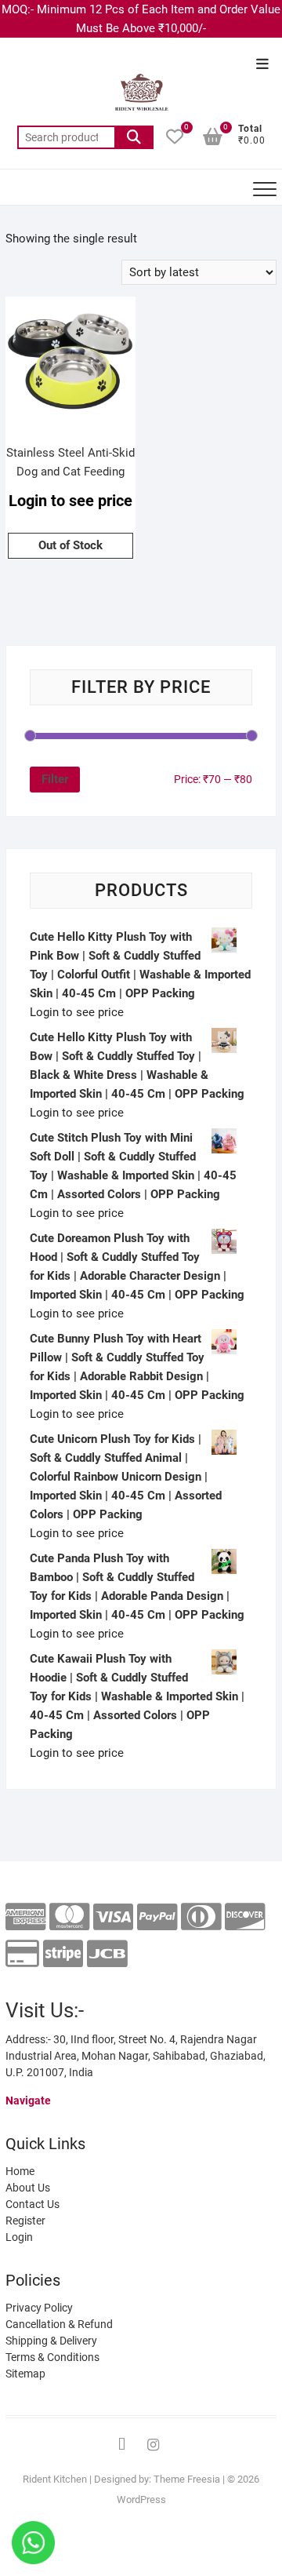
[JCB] (107, 1954)
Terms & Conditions (52, 2357)
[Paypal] (157, 1917)
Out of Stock (70, 545)
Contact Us (33, 2204)
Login (19, 2237)
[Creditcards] (22, 1954)
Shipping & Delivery (51, 2341)
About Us (28, 2188)
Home (20, 2171)
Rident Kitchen (55, 2479)
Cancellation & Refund (59, 2324)
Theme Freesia (187, 2479)
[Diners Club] (201, 1917)
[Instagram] (153, 2445)
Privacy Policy (39, 2308)
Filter (55, 779)
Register (25, 2221)
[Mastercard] (69, 1917)
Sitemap (25, 2374)
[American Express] (25, 1917)
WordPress (141, 2499)
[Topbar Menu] (262, 65)
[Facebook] (121, 2445)
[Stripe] (63, 1954)
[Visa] (113, 1917)
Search (134, 137)
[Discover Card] (245, 1917)
